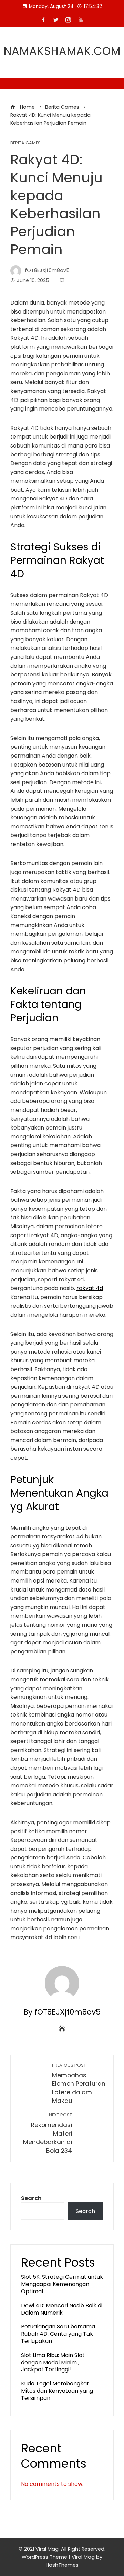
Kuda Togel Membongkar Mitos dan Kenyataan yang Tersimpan (57, 2391)
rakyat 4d (90, 1288)
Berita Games (25, 143)
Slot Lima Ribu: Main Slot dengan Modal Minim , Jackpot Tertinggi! (53, 2362)
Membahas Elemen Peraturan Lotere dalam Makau (79, 2084)
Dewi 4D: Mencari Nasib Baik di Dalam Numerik (62, 2309)
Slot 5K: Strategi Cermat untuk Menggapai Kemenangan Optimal (62, 2284)
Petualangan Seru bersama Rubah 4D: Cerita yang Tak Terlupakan (58, 2334)
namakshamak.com (62, 51)
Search (31, 2198)
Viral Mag (83, 2557)
